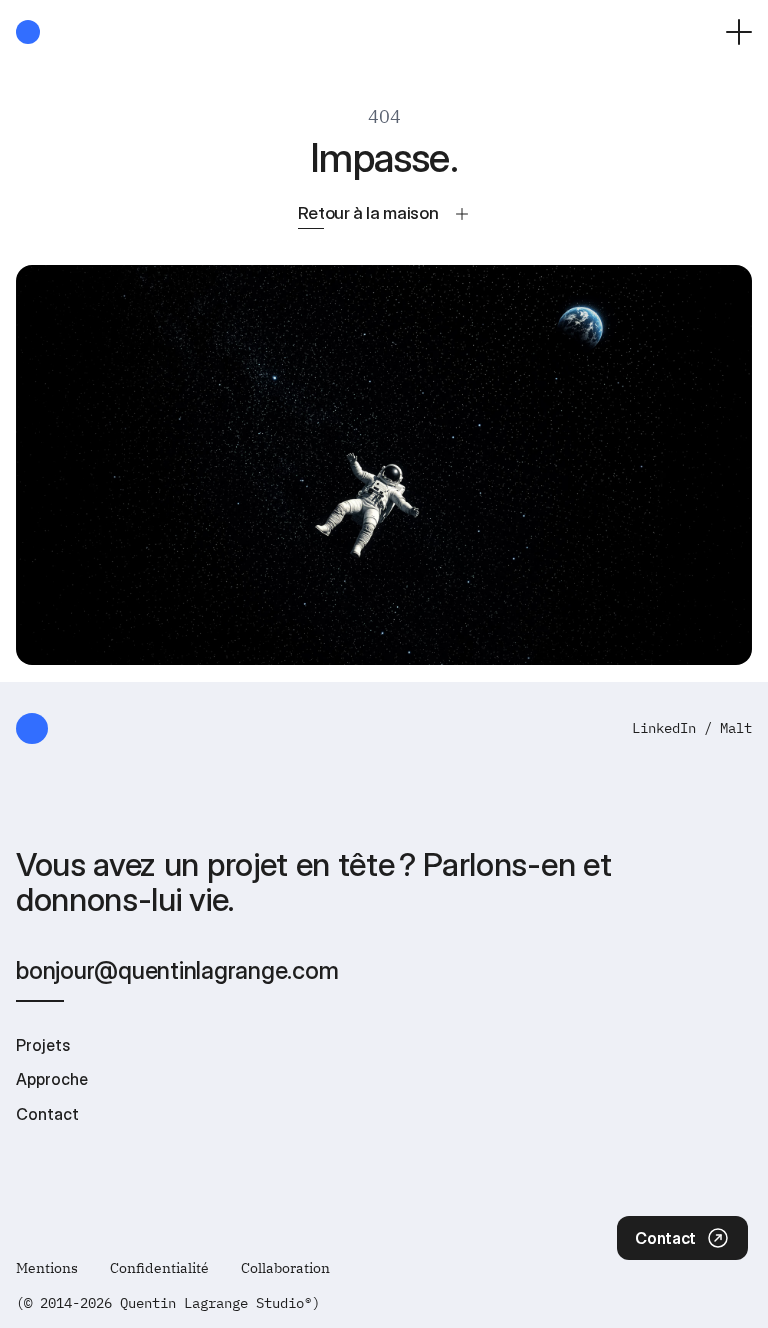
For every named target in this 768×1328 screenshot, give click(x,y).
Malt (736, 728)
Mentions (47, 1268)
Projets (43, 1045)
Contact (47, 1114)
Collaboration (285, 1268)
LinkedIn (664, 728)
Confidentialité (159, 1268)
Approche (52, 1079)
